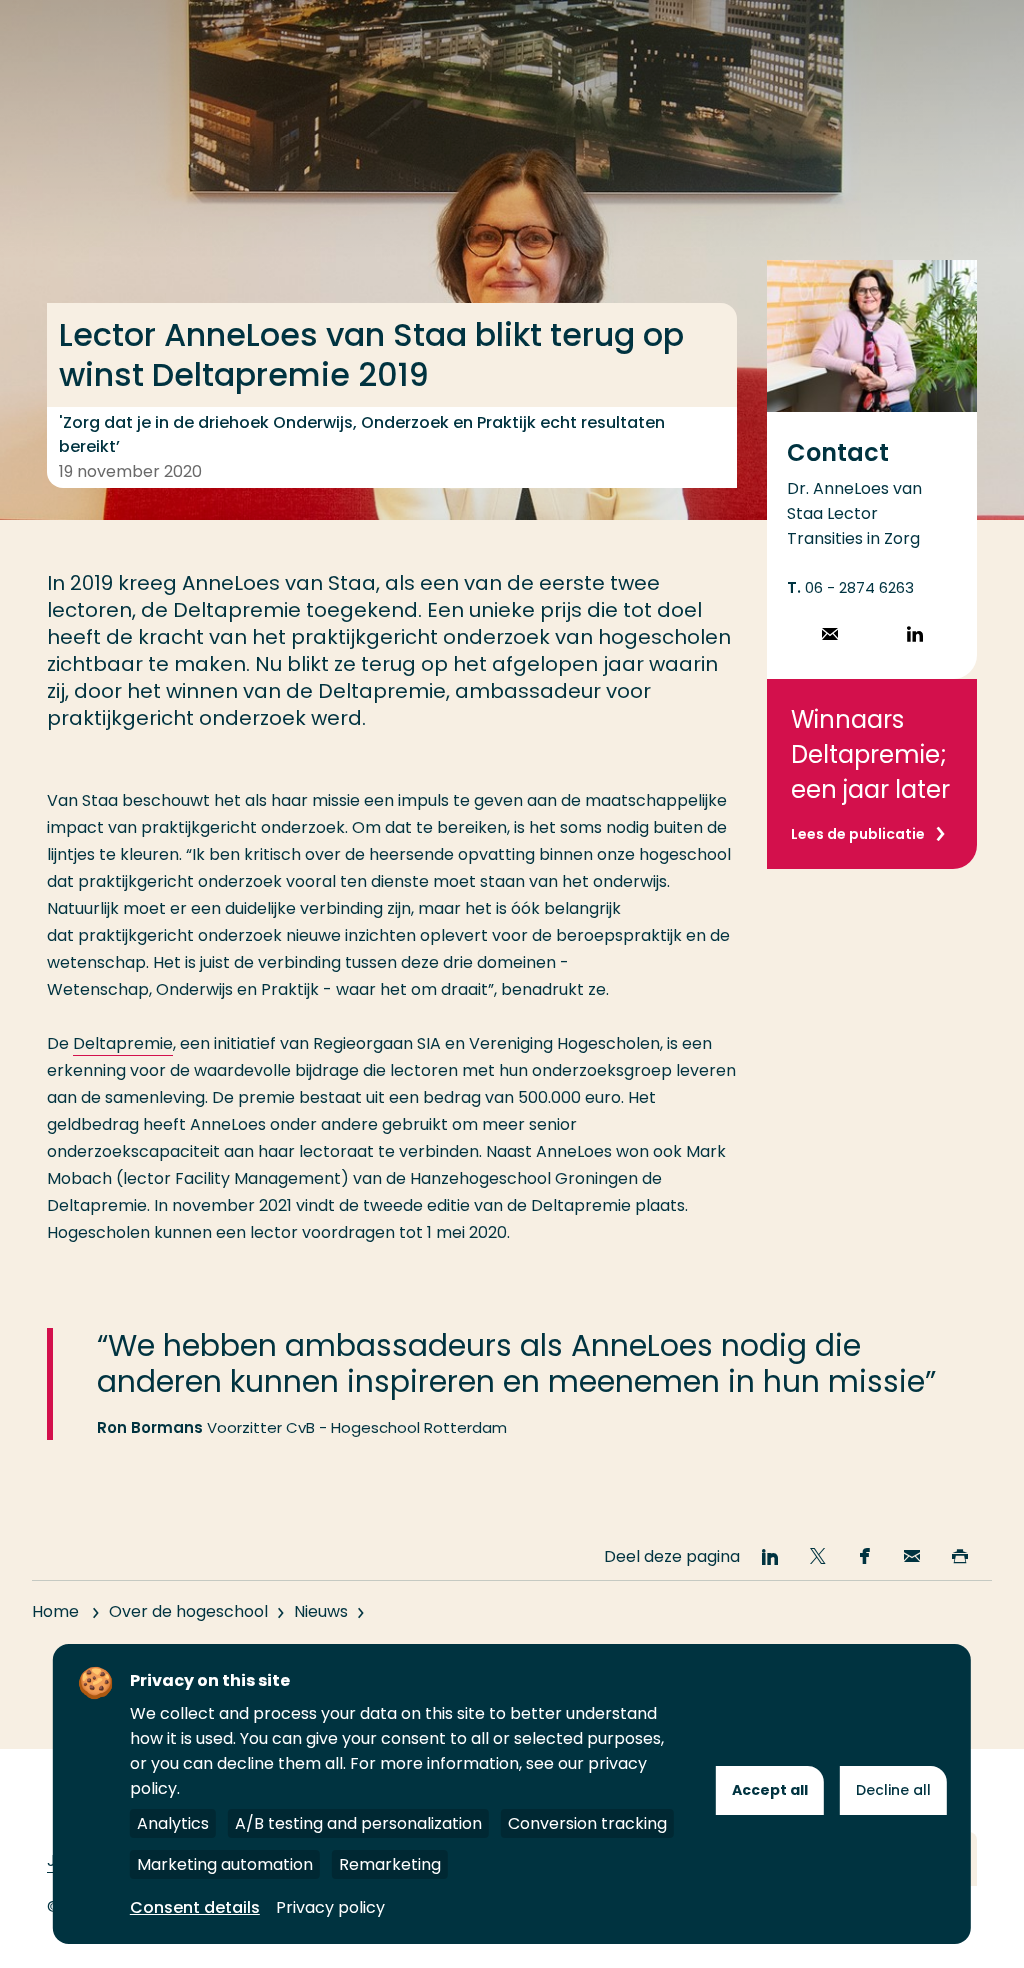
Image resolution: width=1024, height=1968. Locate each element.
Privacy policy (330, 1907)
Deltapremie (123, 1043)
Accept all (770, 1790)
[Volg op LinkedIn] (915, 636)
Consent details (195, 1907)
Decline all (893, 1790)
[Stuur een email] (830, 636)
